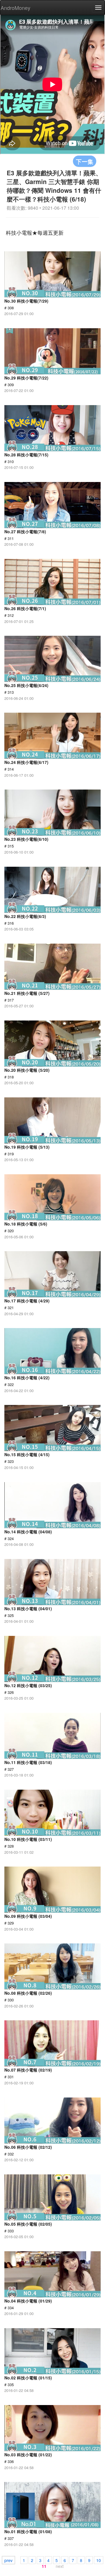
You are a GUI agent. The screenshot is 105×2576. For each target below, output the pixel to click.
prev (8, 2560)
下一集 (85, 161)
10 (99, 2560)
